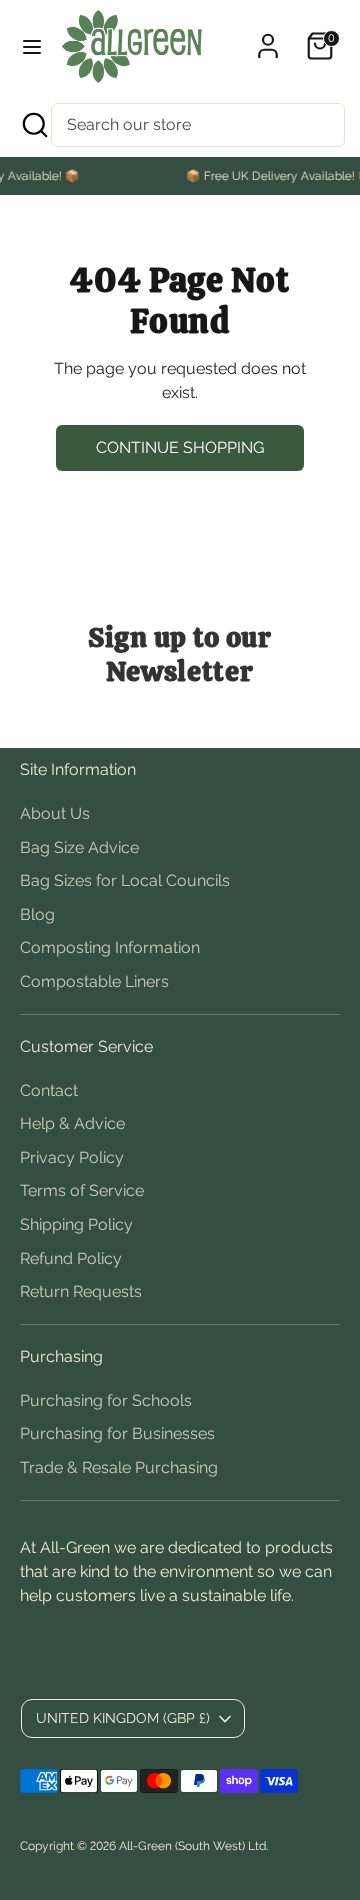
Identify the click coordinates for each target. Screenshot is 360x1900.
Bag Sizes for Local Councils (125, 880)
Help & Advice (72, 1123)
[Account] (268, 37)
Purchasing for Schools (106, 1400)
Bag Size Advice (79, 847)
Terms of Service (82, 1190)
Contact (49, 1090)
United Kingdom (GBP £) (123, 1718)
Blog (37, 914)
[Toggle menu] (32, 46)
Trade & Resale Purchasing (119, 1467)
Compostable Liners (94, 981)
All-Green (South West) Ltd (192, 1846)
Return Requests (81, 1291)
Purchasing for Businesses (117, 1433)
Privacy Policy (72, 1157)
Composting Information (110, 947)
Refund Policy (71, 1258)
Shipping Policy (76, 1224)
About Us (55, 813)
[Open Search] (33, 125)
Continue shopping (180, 447)
